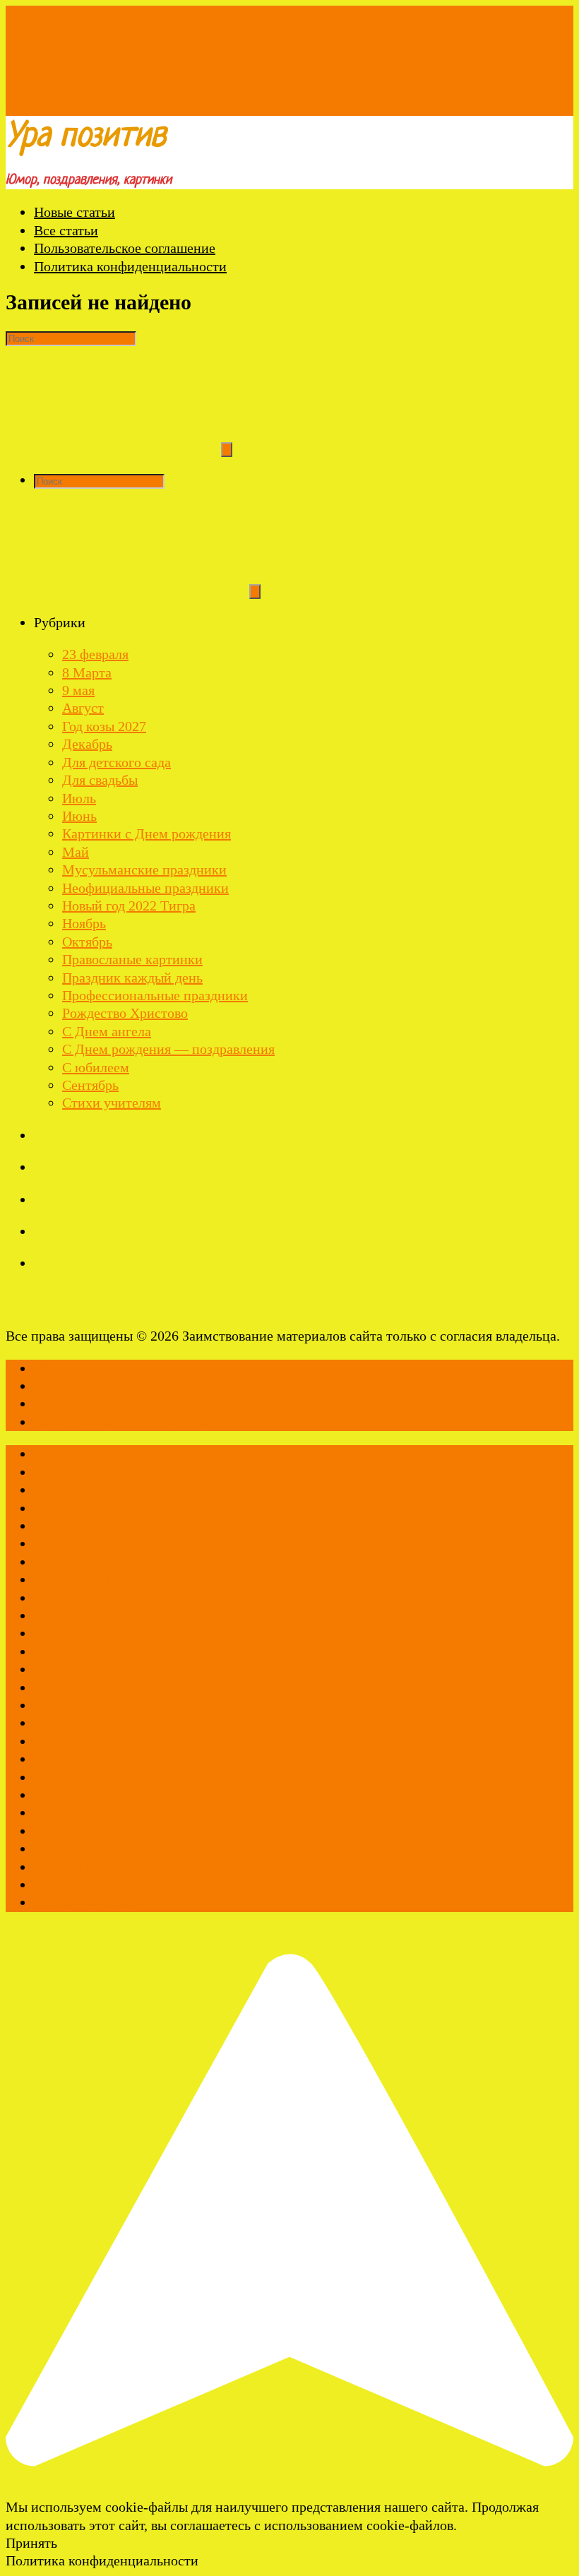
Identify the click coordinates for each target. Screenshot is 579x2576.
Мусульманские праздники (144, 869)
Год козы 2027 (104, 726)
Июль (79, 798)
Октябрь (87, 942)
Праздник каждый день (132, 978)
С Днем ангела (107, 1031)
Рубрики (72, 107)
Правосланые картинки (132, 959)
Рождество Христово (125, 1013)
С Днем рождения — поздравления (168, 1049)
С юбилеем (96, 1067)
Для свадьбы (100, 780)
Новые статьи (74, 212)
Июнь (79, 816)
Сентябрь (90, 1085)
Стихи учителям (112, 1103)
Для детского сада (117, 762)
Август (83, 708)
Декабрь (87, 744)
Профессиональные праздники (155, 995)
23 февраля (95, 654)
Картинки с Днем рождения (147, 833)
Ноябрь (84, 923)
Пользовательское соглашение (125, 248)
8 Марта (87, 672)
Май (76, 852)
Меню (24, 107)
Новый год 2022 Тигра (129, 906)
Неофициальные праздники (145, 888)
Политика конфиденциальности (130, 266)
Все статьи (66, 230)
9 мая (78, 690)
